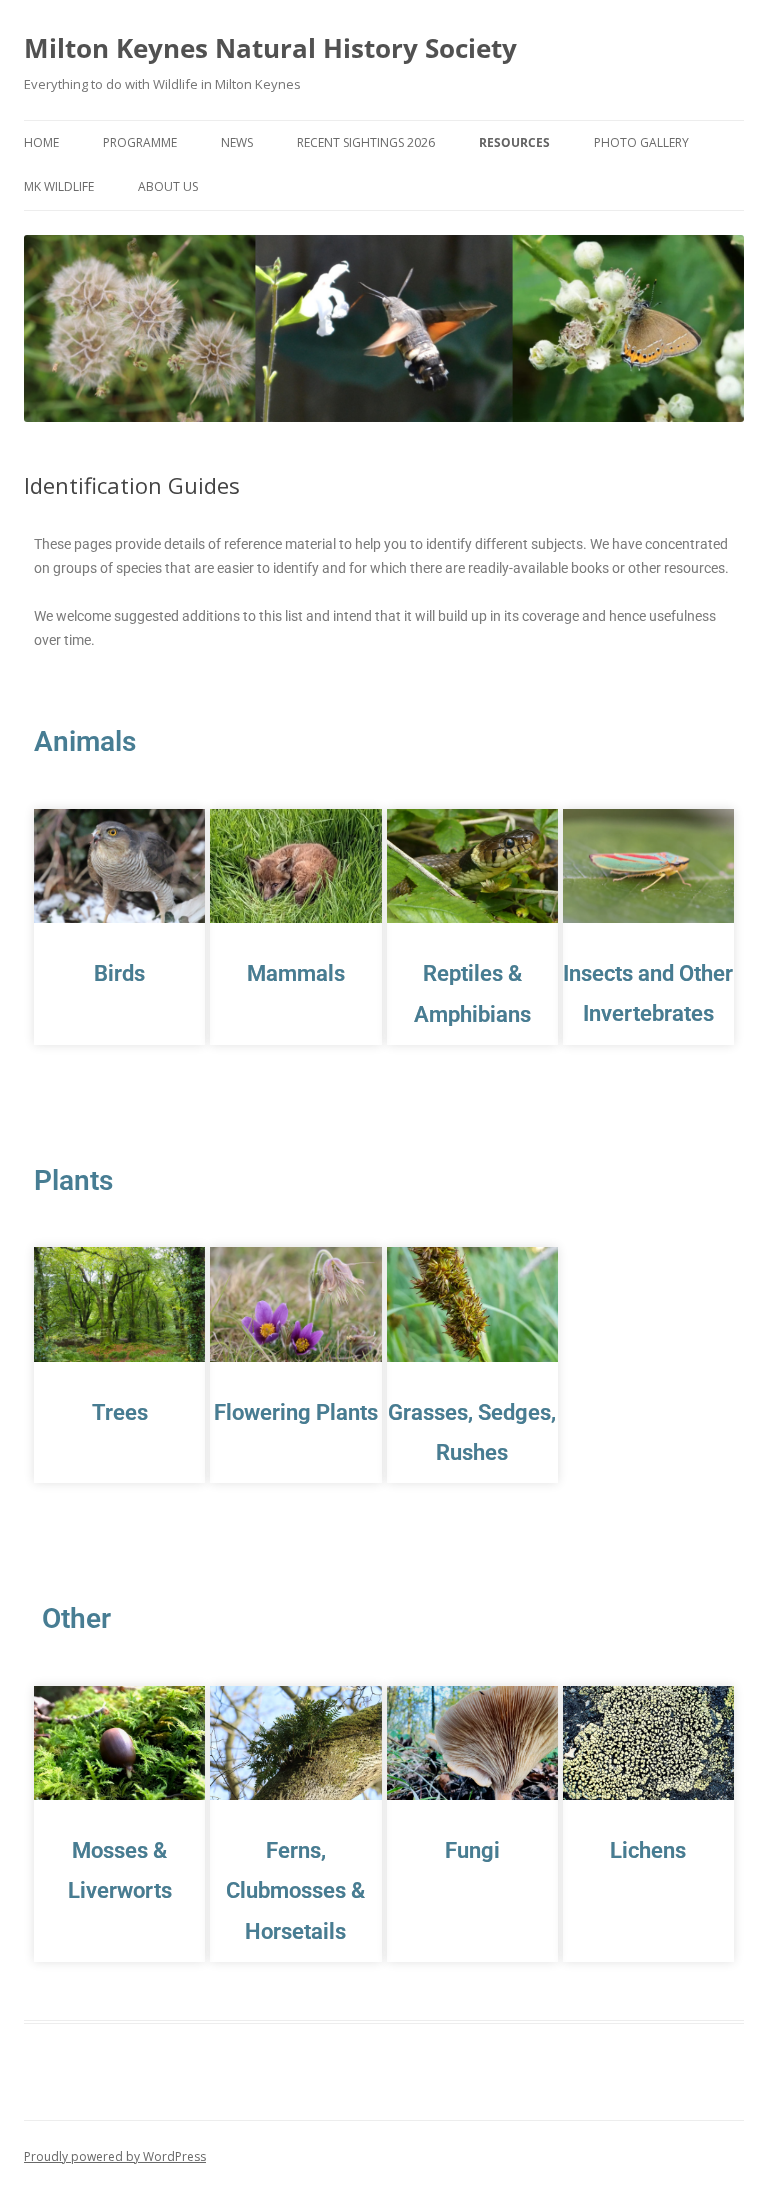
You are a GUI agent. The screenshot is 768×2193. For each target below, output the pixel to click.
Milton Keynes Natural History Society (270, 48)
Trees (120, 1412)
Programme (140, 142)
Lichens (648, 1850)
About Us (168, 186)
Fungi (472, 1850)
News (237, 142)
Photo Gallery (641, 142)
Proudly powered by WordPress (115, 2156)
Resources (514, 142)
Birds (119, 973)
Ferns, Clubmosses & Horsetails (295, 1891)
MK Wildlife (59, 186)
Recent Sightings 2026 (366, 142)
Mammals (296, 973)
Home (41, 142)
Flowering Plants (296, 1412)
